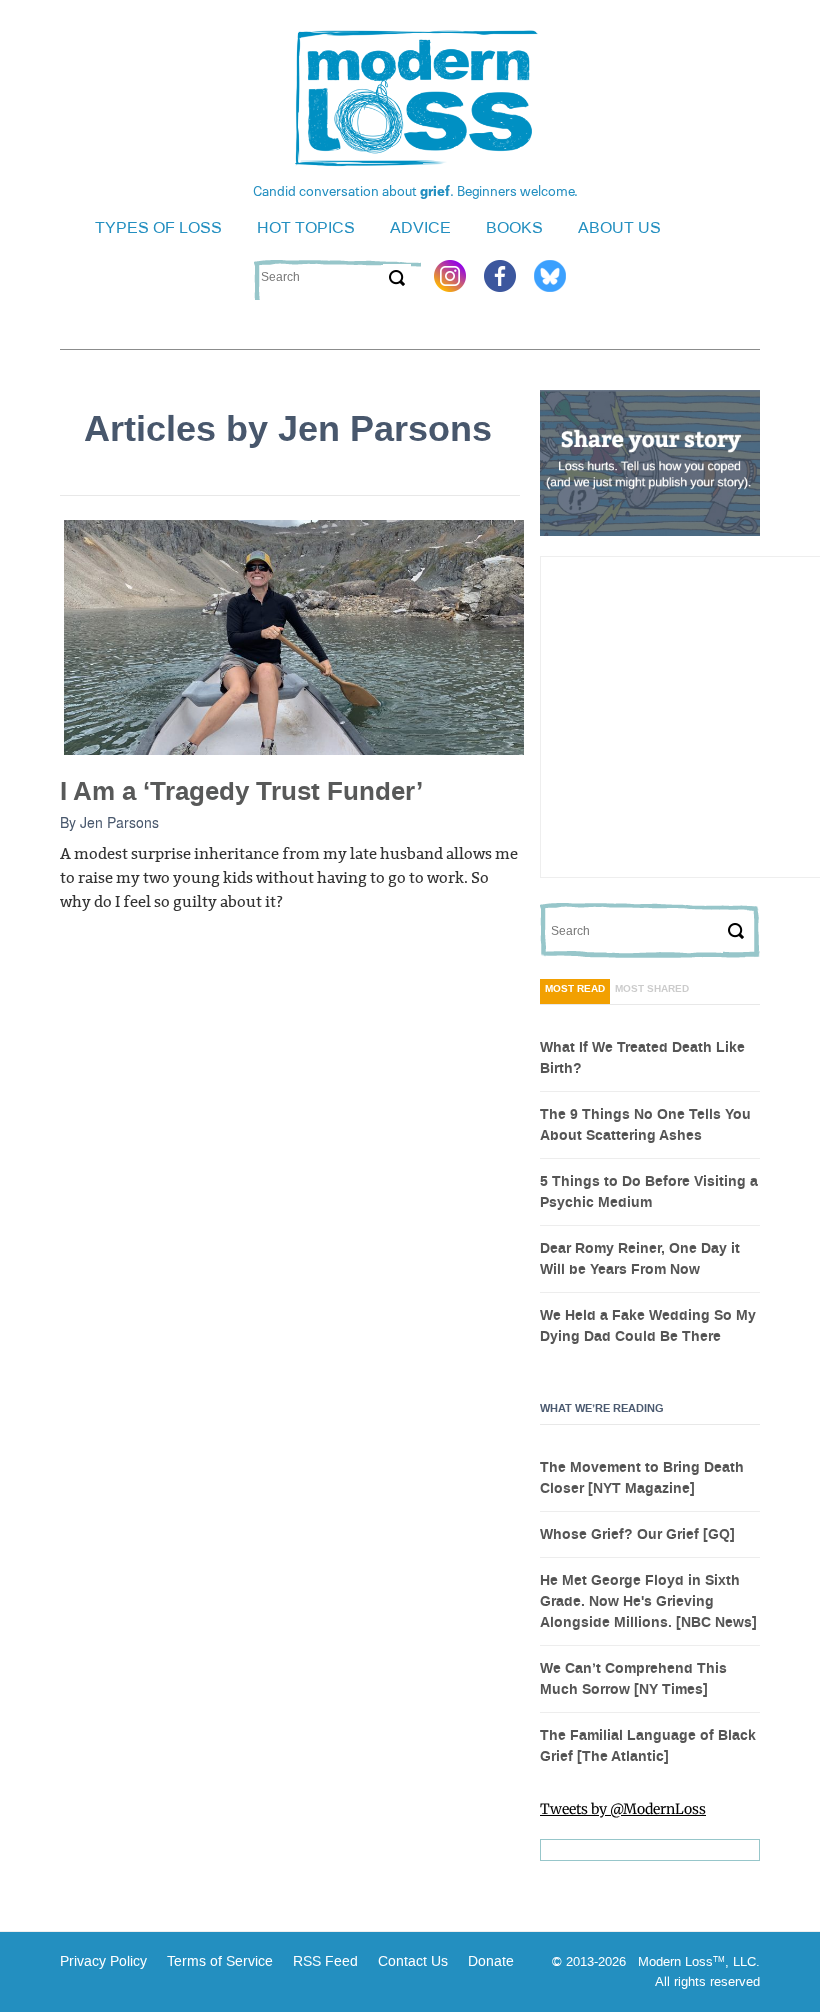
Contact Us (413, 1961)
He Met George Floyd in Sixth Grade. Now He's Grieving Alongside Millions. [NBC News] (648, 1602)
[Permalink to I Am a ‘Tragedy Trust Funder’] (294, 636)
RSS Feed (325, 1961)
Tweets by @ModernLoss (623, 1809)
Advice (420, 227)
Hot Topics (306, 227)
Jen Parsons (119, 822)
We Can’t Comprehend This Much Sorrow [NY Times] (633, 1679)
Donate (491, 1961)
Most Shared (652, 989)
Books (514, 227)
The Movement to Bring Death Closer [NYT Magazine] (642, 1478)
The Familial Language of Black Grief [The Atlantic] (648, 1746)
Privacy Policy (103, 1961)
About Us (619, 227)
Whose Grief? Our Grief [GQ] (637, 1535)
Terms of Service (218, 1961)
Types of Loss (158, 227)
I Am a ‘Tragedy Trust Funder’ (241, 791)
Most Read (575, 989)
